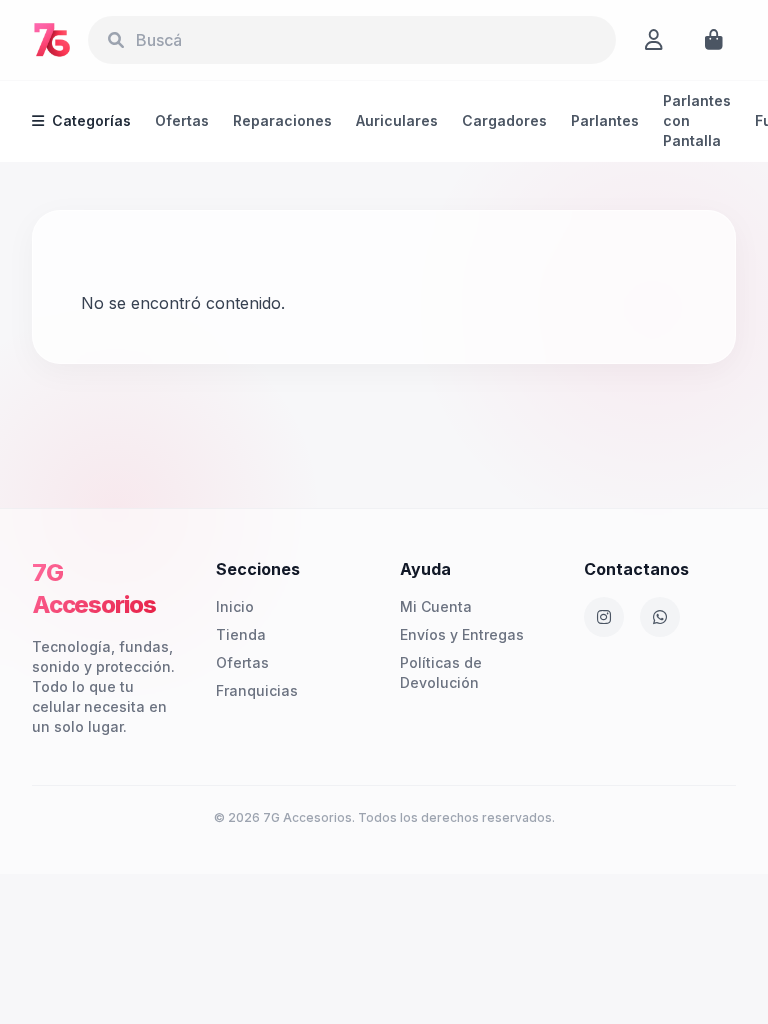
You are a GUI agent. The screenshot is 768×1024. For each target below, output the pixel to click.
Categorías (91, 120)
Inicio (235, 606)
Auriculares (397, 120)
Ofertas (182, 120)
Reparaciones (282, 120)
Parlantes (605, 120)
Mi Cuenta (436, 606)
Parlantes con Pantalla (697, 120)
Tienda (241, 634)
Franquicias (257, 690)
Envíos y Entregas (462, 634)
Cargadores (504, 120)
